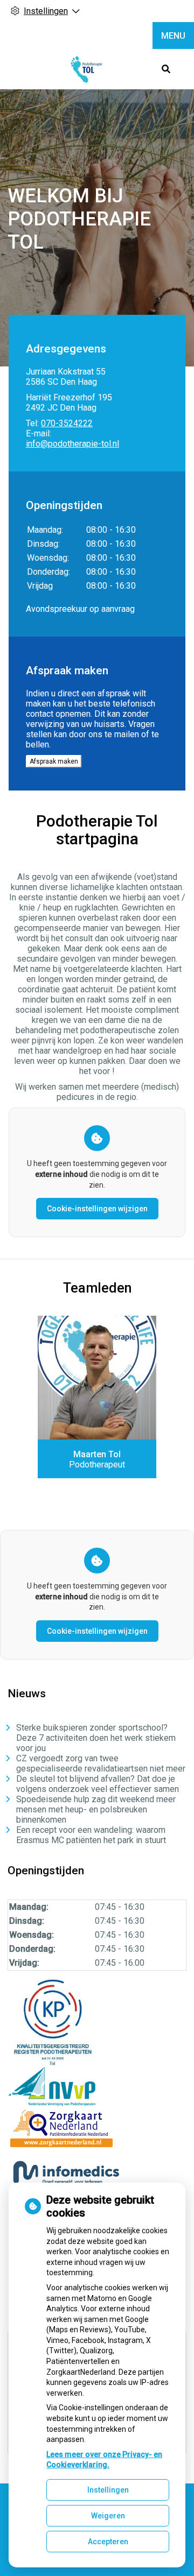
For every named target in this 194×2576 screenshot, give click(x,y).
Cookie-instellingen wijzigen (97, 1209)
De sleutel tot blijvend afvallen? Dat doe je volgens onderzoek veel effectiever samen (98, 1784)
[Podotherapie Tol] (86, 69)
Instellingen (108, 2490)
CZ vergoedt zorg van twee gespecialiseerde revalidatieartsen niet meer (101, 1763)
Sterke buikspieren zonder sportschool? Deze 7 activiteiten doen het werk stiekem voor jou (96, 1738)
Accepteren (108, 2542)
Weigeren (108, 2516)
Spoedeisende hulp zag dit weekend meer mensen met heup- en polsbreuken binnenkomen (96, 1809)
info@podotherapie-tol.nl (72, 444)
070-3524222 (67, 423)
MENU (173, 36)
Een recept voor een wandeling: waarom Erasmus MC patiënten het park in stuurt (91, 1835)
